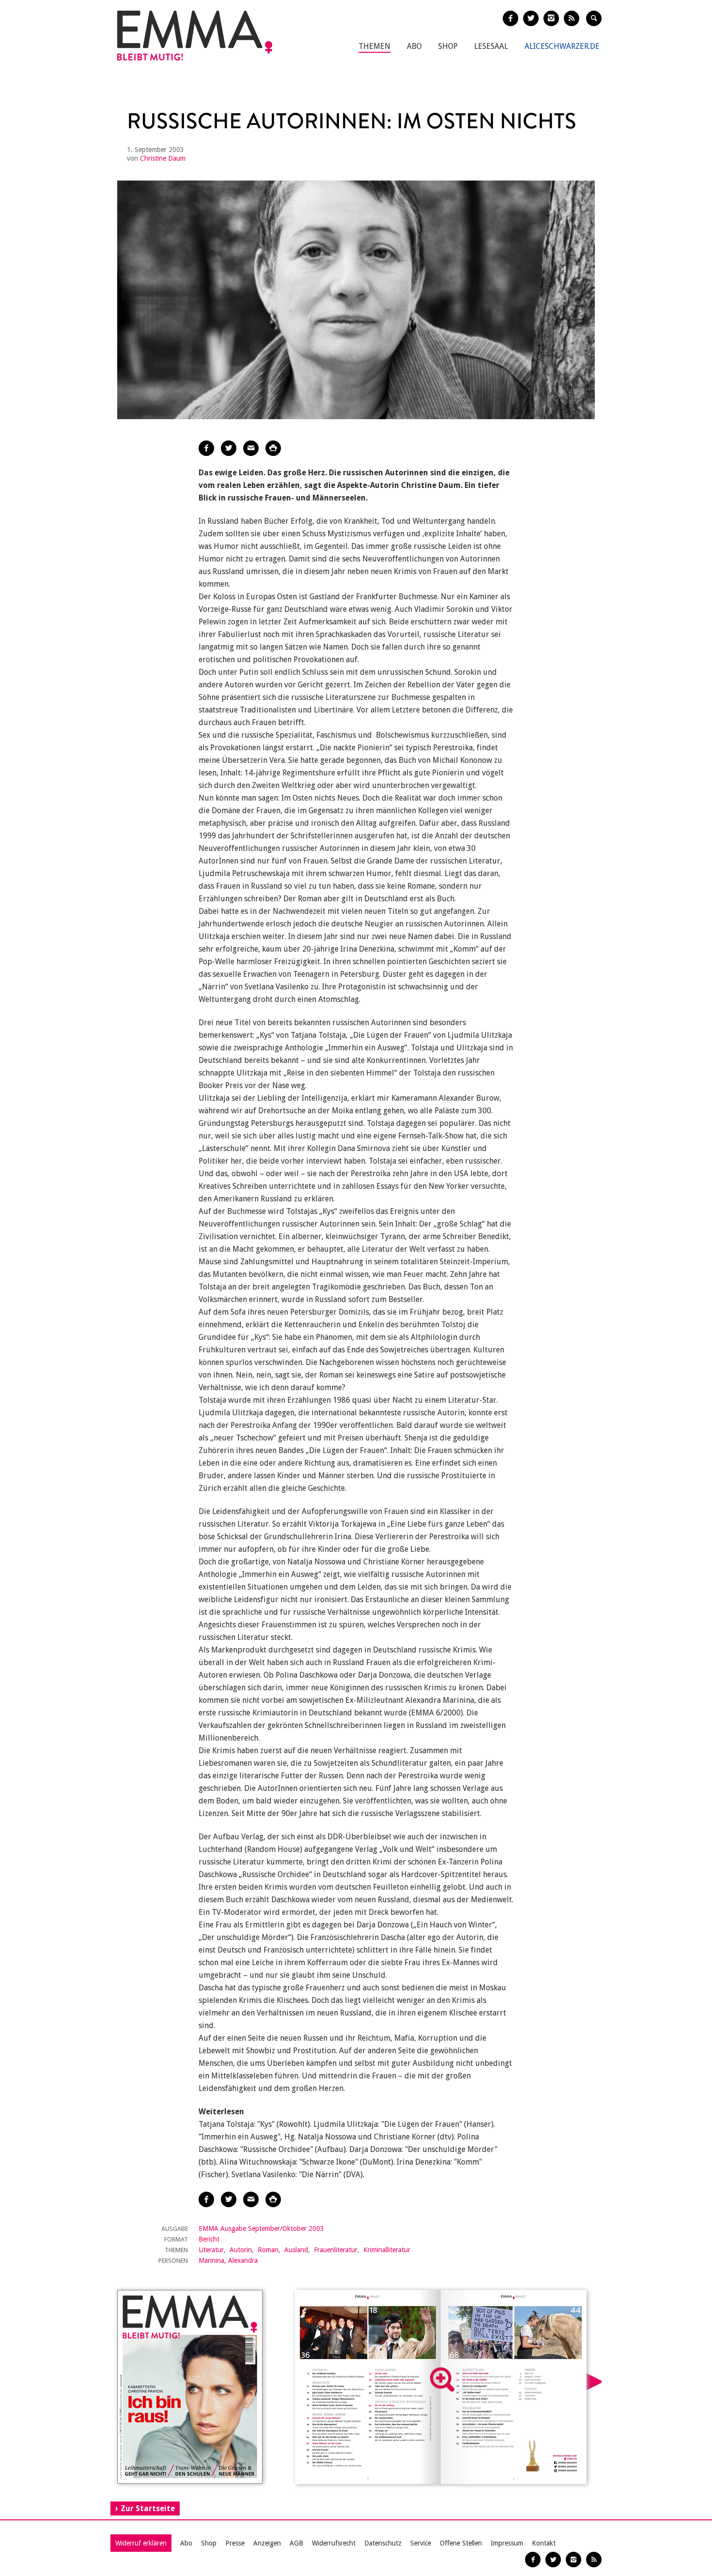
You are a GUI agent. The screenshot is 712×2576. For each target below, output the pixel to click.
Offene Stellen (461, 2543)
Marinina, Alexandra (228, 2260)
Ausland (296, 2250)
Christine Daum (163, 158)
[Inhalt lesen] (442, 2379)
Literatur (211, 2250)
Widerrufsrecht (334, 2543)
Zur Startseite (148, 2508)
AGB (296, 2543)
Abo (414, 46)
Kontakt (544, 2543)
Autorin (241, 2250)
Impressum (507, 2543)
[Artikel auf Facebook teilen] (206, 448)
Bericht (209, 2239)
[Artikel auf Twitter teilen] (229, 448)
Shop (448, 46)
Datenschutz (383, 2543)
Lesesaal (491, 46)
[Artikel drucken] (273, 448)
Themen (374, 46)
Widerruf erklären (141, 2543)
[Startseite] (195, 36)
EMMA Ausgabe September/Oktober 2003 (261, 2228)
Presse (235, 2543)
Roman (268, 2250)
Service (421, 2543)
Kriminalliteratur (387, 2250)
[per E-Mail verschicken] (251, 448)
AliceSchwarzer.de (562, 46)
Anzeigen (267, 2543)
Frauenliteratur (336, 2250)
